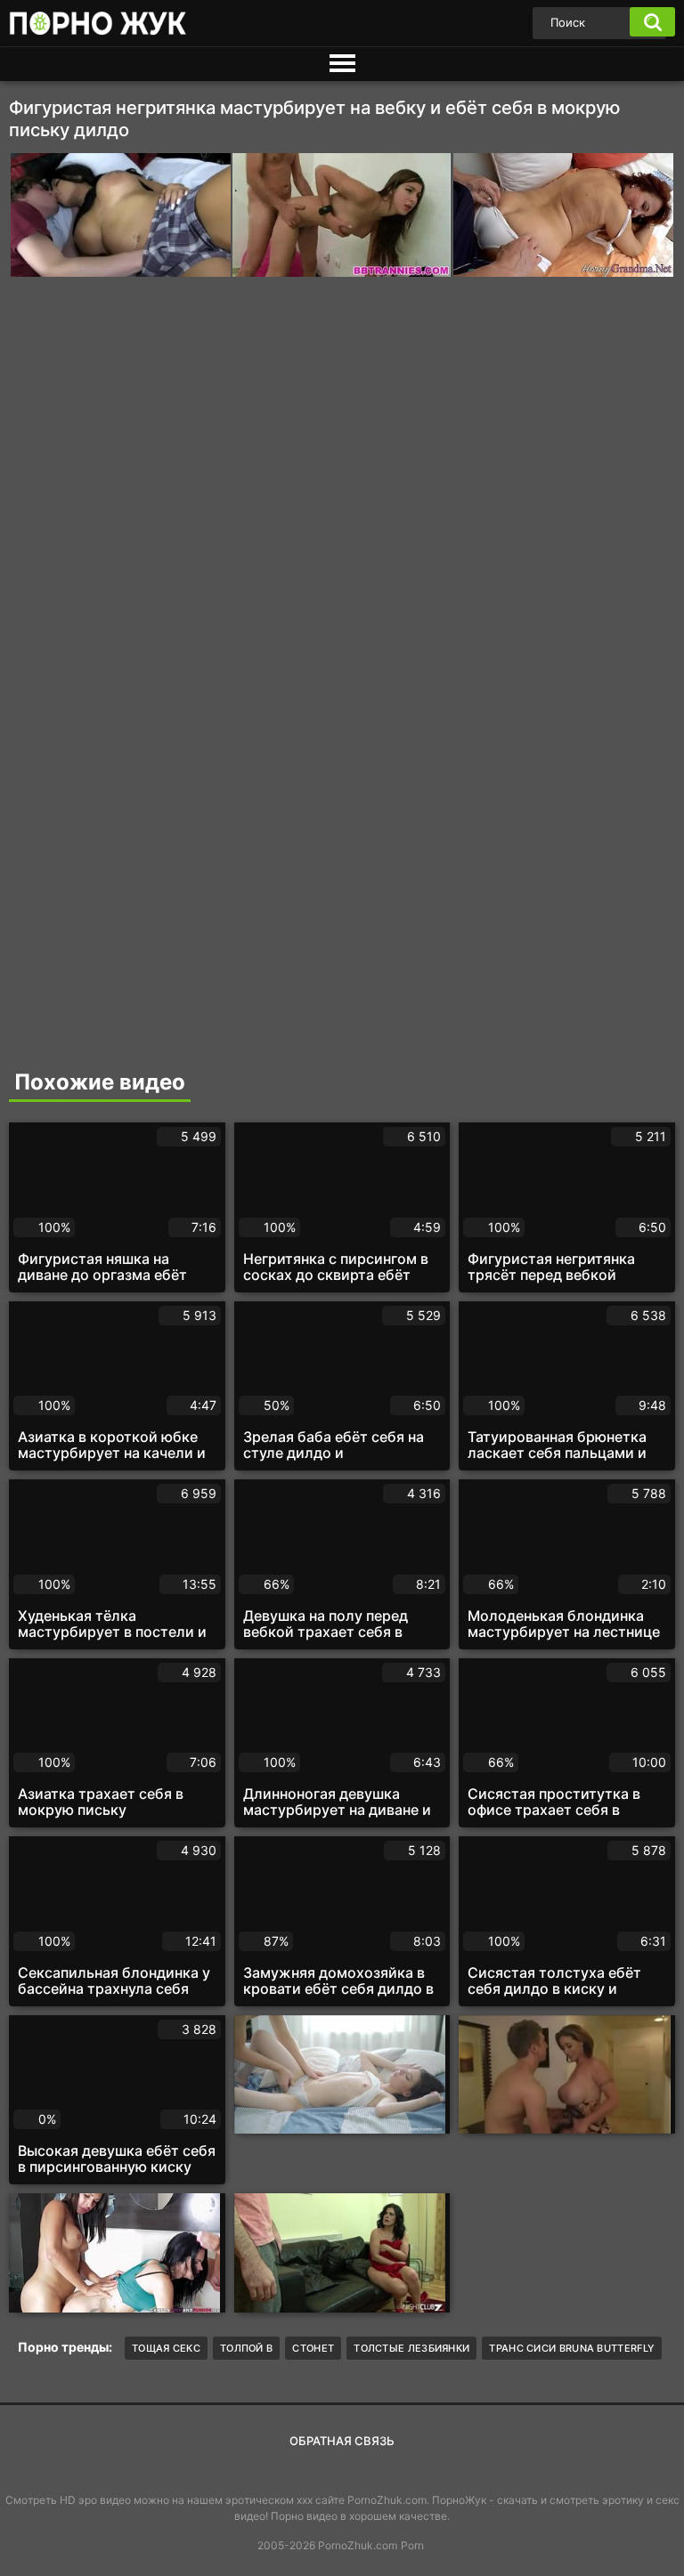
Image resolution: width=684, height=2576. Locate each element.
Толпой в (246, 2348)
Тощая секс (166, 2348)
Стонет (313, 2348)
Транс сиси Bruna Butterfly (572, 2348)
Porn (412, 2545)
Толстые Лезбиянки (411, 2348)
